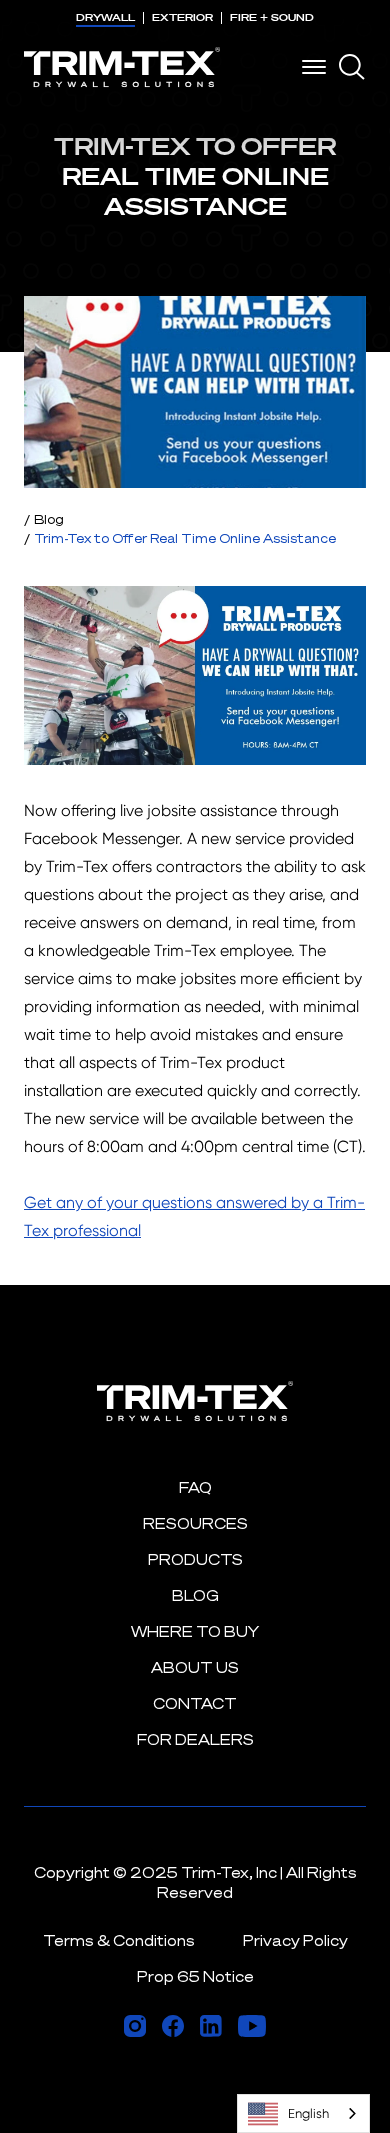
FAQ (195, 1487)
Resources (195, 1523)
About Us (195, 1667)
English (308, 2113)
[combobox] (303, 2113)
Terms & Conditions (119, 1940)
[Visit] (135, 2026)
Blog (49, 519)
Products (195, 1559)
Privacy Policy (295, 1940)
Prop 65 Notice (195, 1976)
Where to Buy (195, 1631)
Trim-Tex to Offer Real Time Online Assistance (185, 538)
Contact (195, 1703)
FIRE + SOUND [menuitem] (272, 17)
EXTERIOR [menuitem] (182, 17)
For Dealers (195, 1739)
